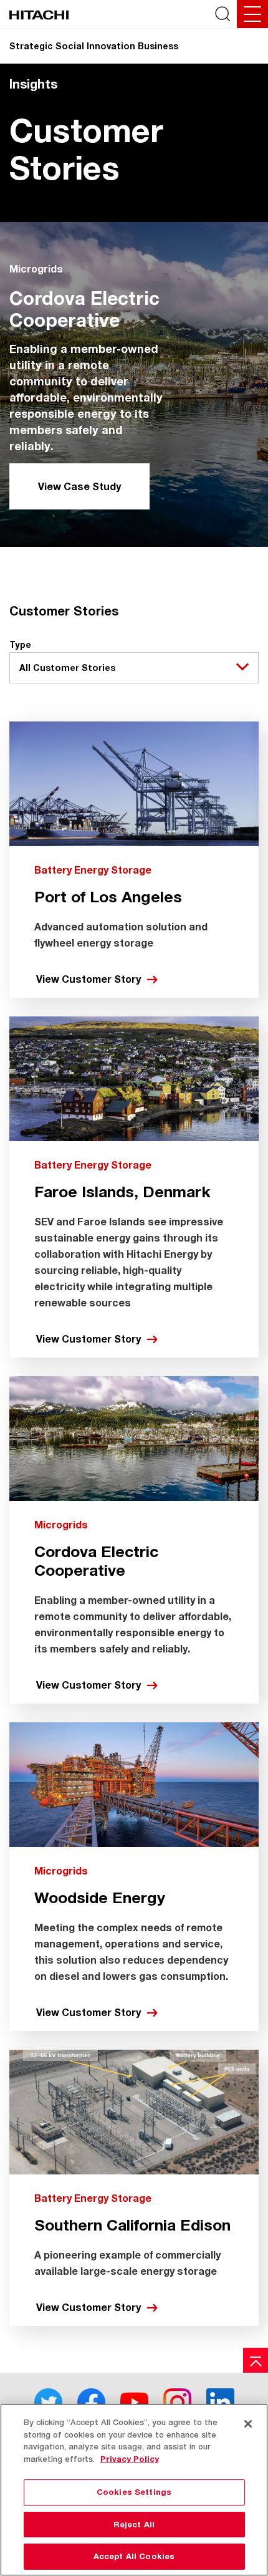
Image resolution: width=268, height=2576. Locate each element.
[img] (134, 384)
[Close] (248, 2424)
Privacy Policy (130, 2459)
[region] (134, 2490)
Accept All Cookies (134, 2556)
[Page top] (256, 2360)
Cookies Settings (134, 2492)
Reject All (134, 2524)
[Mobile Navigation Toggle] (252, 14)
